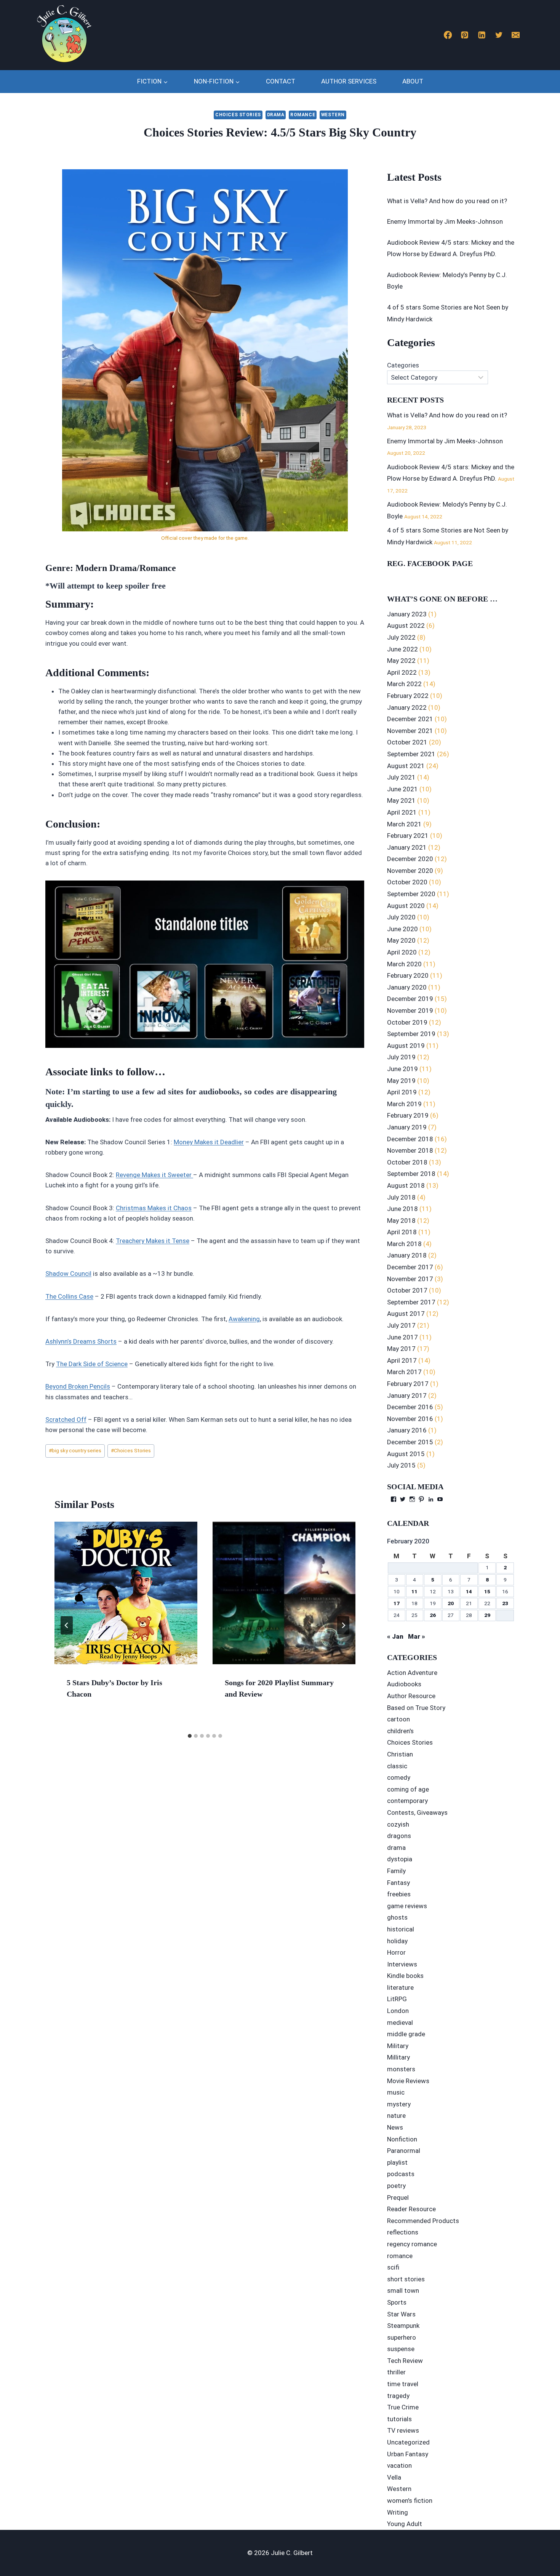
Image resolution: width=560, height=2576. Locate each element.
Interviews (402, 1964)
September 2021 (411, 754)
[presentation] (126, 1593)
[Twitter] (499, 35)
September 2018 (411, 1174)
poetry (396, 2186)
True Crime (403, 2407)
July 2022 (401, 637)
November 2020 (410, 871)
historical (401, 1929)
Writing (398, 2512)
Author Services (349, 81)
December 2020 (410, 859)
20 (451, 1603)
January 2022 (407, 707)
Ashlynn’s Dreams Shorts (81, 1341)
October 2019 (407, 1022)
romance (303, 115)
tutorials (399, 2419)
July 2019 (401, 1057)
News (395, 2127)
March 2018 (404, 1244)
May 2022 (401, 661)
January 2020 (407, 987)
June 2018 (402, 1209)
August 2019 (406, 1046)
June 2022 (402, 649)
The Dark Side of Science (92, 1364)
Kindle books (405, 1976)
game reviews (407, 1906)
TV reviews (403, 2430)
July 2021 (401, 777)
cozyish (398, 1824)
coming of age (408, 1789)
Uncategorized (408, 2442)
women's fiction (410, 2501)
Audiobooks (404, 1684)
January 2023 (407, 614)
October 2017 (407, 1290)
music (396, 2092)
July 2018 (401, 1197)
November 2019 (410, 1011)
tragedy (398, 2396)
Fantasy (398, 1883)
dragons (399, 1836)
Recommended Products (423, 2221)
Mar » (417, 1636)
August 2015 (406, 1454)
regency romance (412, 2244)
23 (505, 1603)
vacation (399, 2465)
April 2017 (402, 1360)
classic (397, 1766)
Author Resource (411, 1696)
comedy (399, 1777)
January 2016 (407, 1430)
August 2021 (406, 766)
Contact (281, 81)
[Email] (516, 35)
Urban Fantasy (408, 2454)
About (413, 81)
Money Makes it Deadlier (209, 1142)
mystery (399, 2104)
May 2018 (401, 1221)
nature (396, 2116)
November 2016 (410, 1419)
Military (398, 2046)
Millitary (398, 2057)
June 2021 (402, 789)
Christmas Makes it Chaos (154, 1208)
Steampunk (403, 2326)
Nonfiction (402, 2139)
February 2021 (408, 836)
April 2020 (402, 952)
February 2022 (408, 696)
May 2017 (401, 1349)
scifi (393, 2267)
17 (397, 1603)
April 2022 (402, 672)
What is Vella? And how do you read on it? (447, 201)
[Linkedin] (482, 35)
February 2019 (408, 1115)
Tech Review (405, 2361)
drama (276, 115)
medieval (400, 2023)
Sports (397, 2302)
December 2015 (410, 1442)
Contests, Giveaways (417, 1813)
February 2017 (408, 1384)
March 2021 (404, 824)
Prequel (398, 2197)
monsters (401, 2069)
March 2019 (404, 1104)
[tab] (190, 1736)
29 (487, 1615)
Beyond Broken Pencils (78, 1386)
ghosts (397, 1917)
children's (400, 1731)
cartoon (398, 1719)
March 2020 (404, 964)
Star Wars (401, 2314)
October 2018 (407, 1162)
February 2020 (408, 975)
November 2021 (410, 731)
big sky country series (75, 1450)
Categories (403, 365)
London (398, 2011)
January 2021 (407, 847)
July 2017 (401, 1325)
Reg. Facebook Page (430, 563)
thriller (396, 2372)
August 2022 (406, 626)
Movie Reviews (408, 2081)
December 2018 (410, 1139)
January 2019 (407, 1127)
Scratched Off (66, 1420)
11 (414, 1591)
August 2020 (406, 906)
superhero (402, 2337)
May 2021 (401, 800)
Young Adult (405, 2524)
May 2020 (401, 940)
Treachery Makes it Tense (153, 1241)
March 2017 (404, 1372)
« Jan (395, 1636)
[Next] (343, 1625)
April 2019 (402, 1092)
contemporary (407, 1801)
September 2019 (411, 1034)
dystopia (400, 1859)
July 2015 (401, 1465)
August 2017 (406, 1314)
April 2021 (402, 812)
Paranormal (404, 2151)
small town (403, 2290)
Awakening (244, 1319)
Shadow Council (68, 1274)
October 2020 (407, 882)
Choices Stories (238, 115)
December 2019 (410, 999)
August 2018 (406, 1185)
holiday (397, 1941)
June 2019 (402, 1069)
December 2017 (410, 1267)
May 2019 (401, 1081)
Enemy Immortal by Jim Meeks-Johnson (445, 221)
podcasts (401, 2174)
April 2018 (402, 1232)
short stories (406, 2279)
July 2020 (401, 917)
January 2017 (407, 1395)
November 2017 (410, 1279)
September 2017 (411, 1302)
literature (400, 1987)
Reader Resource (411, 2209)
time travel (403, 2384)
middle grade (406, 2034)
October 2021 (407, 742)
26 (433, 1615)
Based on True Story (416, 1708)
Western (333, 115)
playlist (397, 2162)
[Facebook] (448, 35)
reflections (403, 2232)
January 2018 (407, 1255)
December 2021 (410, 719)
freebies (399, 1894)
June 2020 (402, 929)
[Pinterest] (465, 35)
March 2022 (404, 684)
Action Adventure (412, 1673)
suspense (401, 2349)
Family (396, 1871)
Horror (396, 1952)
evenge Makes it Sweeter (156, 1175)
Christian (400, 1754)
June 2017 (402, 1337)
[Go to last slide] (67, 1625)
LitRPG (397, 1999)
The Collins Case (69, 1296)
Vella (394, 2477)
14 (469, 1591)
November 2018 (410, 1150)
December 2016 (410, 1407)
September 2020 (411, 894)
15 (487, 1591)
